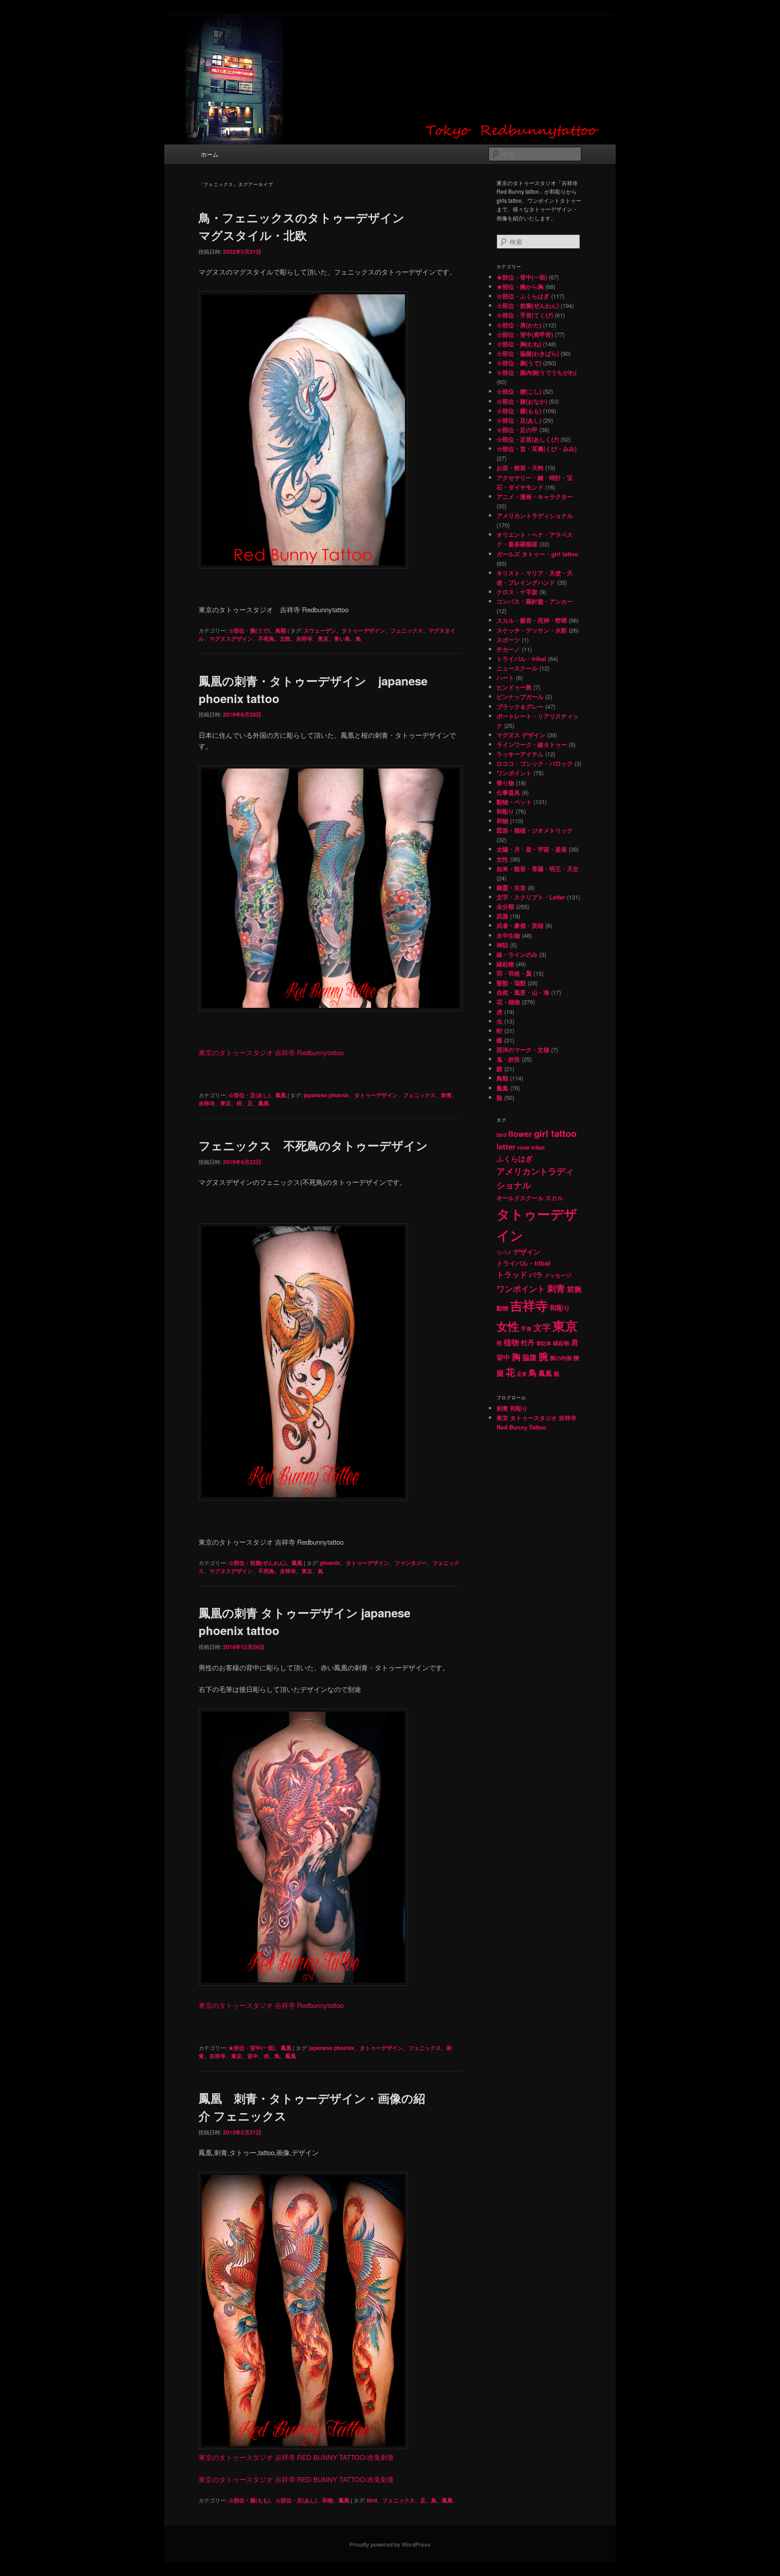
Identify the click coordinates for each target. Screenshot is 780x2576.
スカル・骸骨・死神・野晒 (532, 620)
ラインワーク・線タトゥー (532, 744)
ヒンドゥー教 (514, 687)
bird (372, 2500)
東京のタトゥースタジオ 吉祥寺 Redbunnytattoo (271, 1052)
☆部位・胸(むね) (519, 344)
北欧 (285, 638)
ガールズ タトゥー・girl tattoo (537, 554)
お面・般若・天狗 (520, 468)
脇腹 (529, 1357)
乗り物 (505, 783)
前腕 (574, 1289)
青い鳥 (342, 638)
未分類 (505, 906)
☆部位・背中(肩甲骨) (525, 334)
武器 (502, 916)
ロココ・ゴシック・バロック (535, 763)
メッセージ (558, 1275)
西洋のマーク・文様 (523, 1050)
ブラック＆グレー (520, 706)
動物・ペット (514, 802)
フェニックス (407, 630)
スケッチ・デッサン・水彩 (532, 630)
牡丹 (528, 1342)
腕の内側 (561, 1358)
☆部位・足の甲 (517, 430)
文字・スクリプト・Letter (531, 897)
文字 (542, 1327)
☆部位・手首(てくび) (525, 315)
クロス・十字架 (517, 592)
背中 (253, 2056)
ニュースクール (517, 668)
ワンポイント (514, 773)
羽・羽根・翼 (514, 973)
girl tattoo (555, 1133)
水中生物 (508, 935)
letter (506, 1146)
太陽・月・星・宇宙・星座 (532, 849)
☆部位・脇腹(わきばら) (528, 353)
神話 (502, 945)
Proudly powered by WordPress (390, 2544)
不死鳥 (266, 638)
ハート (505, 678)
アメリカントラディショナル (535, 515)
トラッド (512, 1274)
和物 (328, 2500)
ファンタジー (411, 1563)
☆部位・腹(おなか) (522, 401)
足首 (522, 1374)
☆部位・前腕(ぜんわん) (257, 1563)
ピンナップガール (520, 696)
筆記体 (544, 1343)
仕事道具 (508, 792)
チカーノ (508, 649)
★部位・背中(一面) (252, 2048)
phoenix (330, 1563)
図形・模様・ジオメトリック (535, 830)
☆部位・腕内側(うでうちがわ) (536, 372)
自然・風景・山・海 (523, 992)
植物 (511, 1342)
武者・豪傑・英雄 (520, 925)
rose (523, 1147)
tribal (538, 1147)
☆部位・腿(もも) (249, 2500)
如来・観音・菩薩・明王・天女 (538, 869)
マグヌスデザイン (231, 638)
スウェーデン (320, 630)
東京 (323, 638)
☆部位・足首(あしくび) (528, 439)
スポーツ (508, 640)
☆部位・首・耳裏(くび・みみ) (536, 449)
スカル (554, 1198)
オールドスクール (520, 1198)
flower (520, 1134)
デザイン (527, 1252)
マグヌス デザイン (521, 735)
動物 (502, 1308)
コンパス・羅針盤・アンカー (535, 601)
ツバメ (504, 1252)
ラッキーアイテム (520, 754)
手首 (526, 1329)
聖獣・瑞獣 (511, 983)
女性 (502, 859)
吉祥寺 (304, 638)
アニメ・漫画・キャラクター (535, 496)
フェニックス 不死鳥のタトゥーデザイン (313, 1145)
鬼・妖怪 (508, 1059)
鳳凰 (281, 1095)
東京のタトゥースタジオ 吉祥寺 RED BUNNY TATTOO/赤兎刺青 (296, 2457)
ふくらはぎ (515, 1159)
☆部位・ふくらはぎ (523, 296)
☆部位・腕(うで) (249, 630)
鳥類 (281, 630)
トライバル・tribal (521, 659)
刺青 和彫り (512, 1408)
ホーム (210, 154)
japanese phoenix (326, 1095)
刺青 (446, 1095)
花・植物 (508, 1002)
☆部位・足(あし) (249, 1095)
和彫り (505, 811)
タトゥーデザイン (363, 630)
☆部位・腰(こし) (519, 391)
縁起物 (505, 964)
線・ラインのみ (517, 954)
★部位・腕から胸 (520, 286)
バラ (536, 1275)
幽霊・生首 (511, 887)
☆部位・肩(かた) (519, 325)
